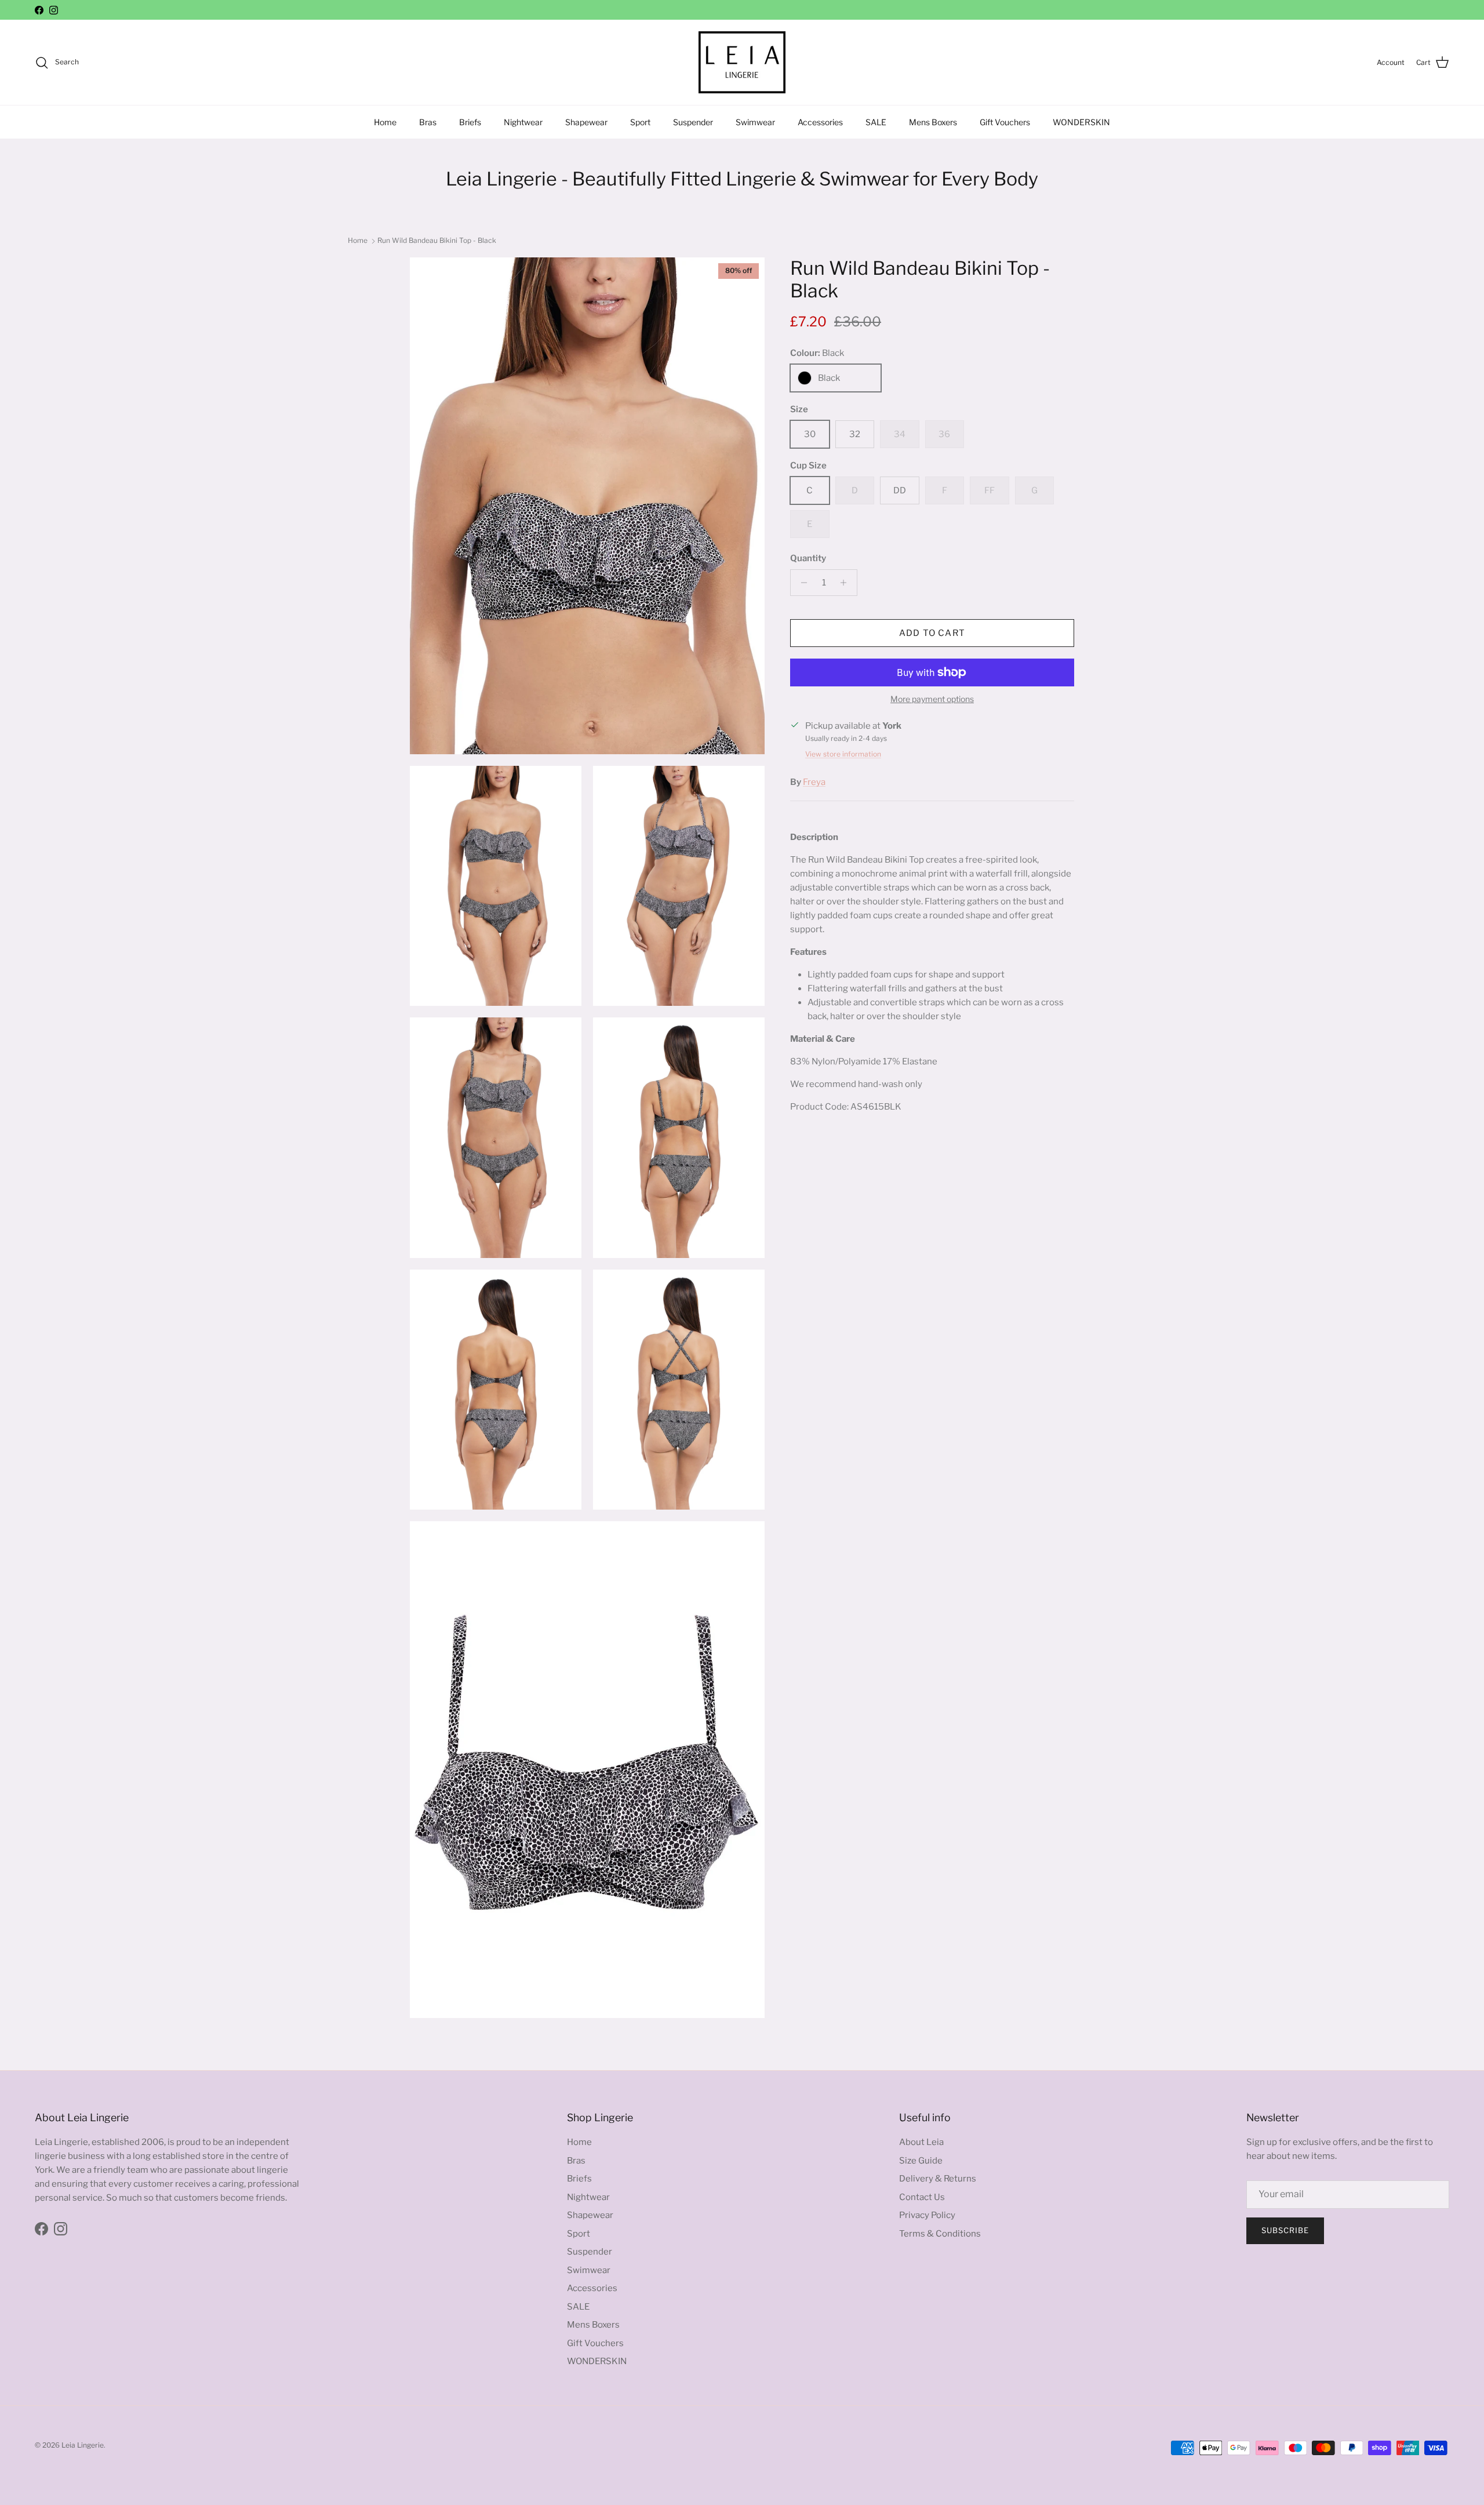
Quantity (808, 558)
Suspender (693, 122)
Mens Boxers (933, 122)
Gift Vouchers (1005, 122)
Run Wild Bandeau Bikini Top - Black (437, 240)
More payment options (932, 699)
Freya (814, 782)
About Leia (921, 2142)
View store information (843, 754)
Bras (428, 122)
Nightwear (523, 122)
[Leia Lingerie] (742, 62)
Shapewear (586, 122)
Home (385, 122)
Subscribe (1285, 2230)
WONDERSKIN (1081, 122)
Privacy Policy (927, 2215)
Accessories (820, 122)
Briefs (470, 122)
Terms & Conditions (940, 2234)
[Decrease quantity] (801, 583)
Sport (640, 122)
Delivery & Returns (938, 2179)
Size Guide (921, 2161)
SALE (876, 122)
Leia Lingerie (83, 2445)
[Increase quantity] (847, 583)
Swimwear (755, 122)
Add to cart (932, 633)
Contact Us (922, 2197)
